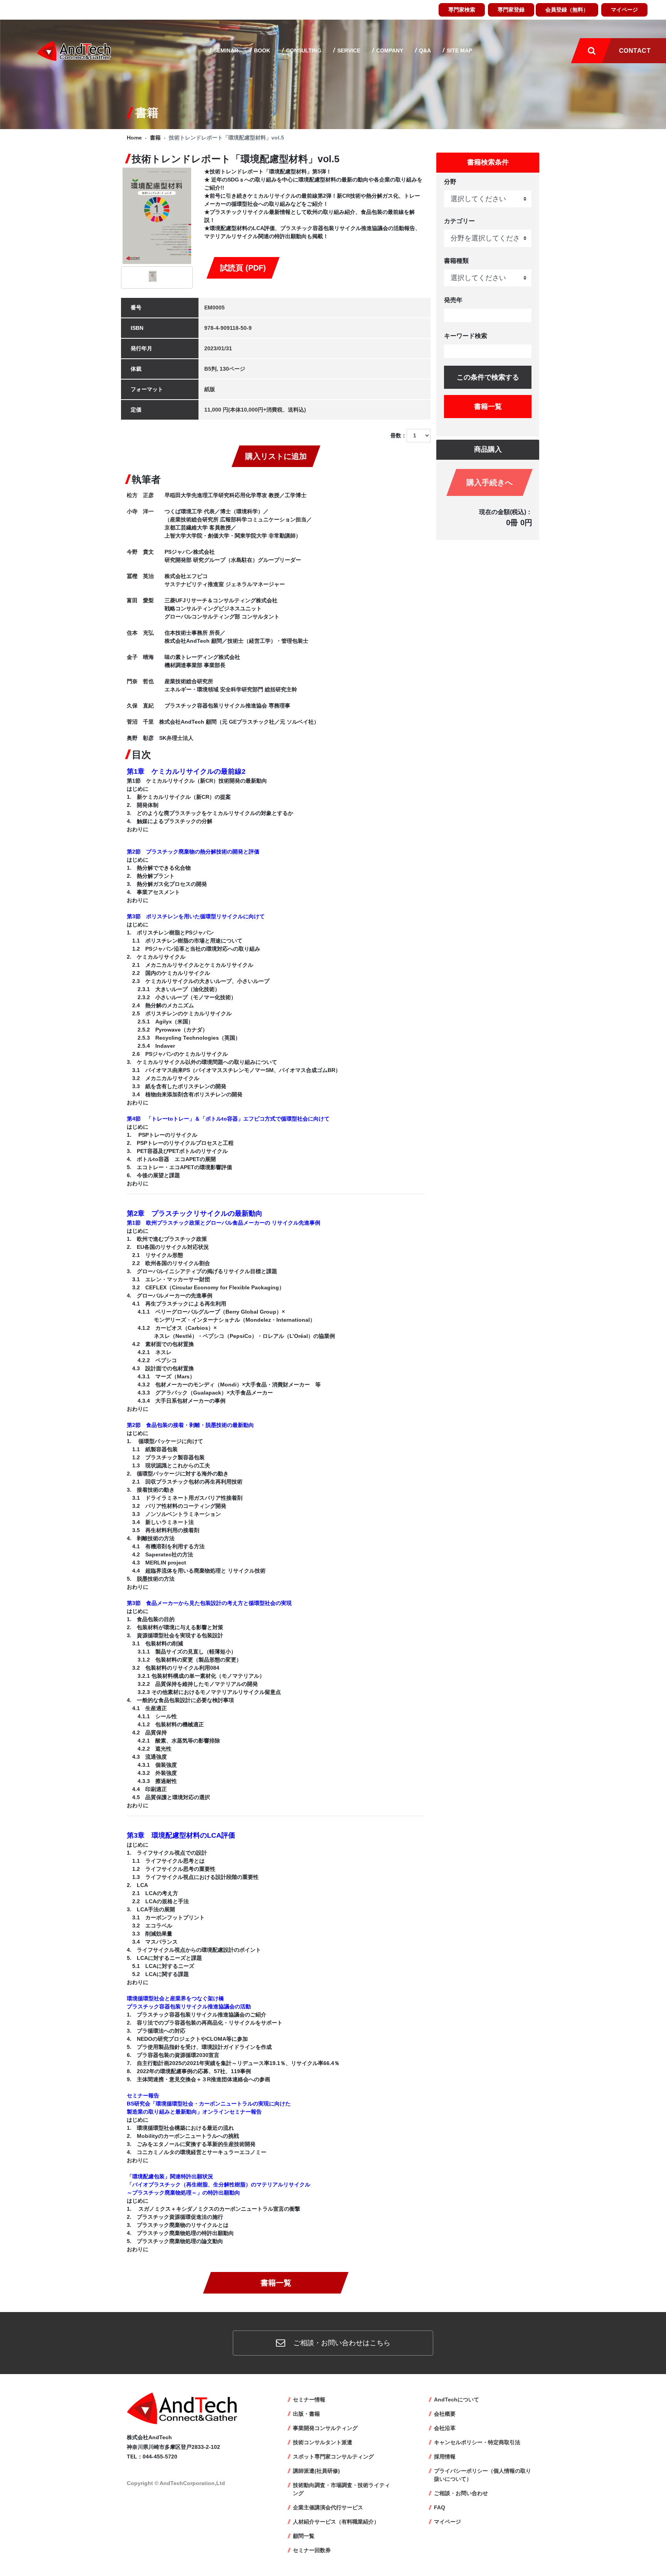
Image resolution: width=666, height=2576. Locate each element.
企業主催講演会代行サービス (328, 2507)
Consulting (303, 50)
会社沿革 (445, 2428)
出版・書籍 (306, 2414)
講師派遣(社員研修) (316, 2471)
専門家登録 (511, 10)
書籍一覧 (276, 2283)
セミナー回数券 (312, 2550)
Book (261, 50)
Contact (635, 51)
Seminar (225, 50)
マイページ (624, 10)
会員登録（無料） (567, 10)
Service (348, 50)
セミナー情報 (309, 2400)
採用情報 (445, 2457)
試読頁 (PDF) (243, 268)
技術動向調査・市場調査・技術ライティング (341, 2489)
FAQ (440, 2507)
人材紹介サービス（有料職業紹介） (336, 2522)
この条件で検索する (488, 377)
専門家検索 (462, 10)
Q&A (424, 50)
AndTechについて (457, 2400)
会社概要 (445, 2414)
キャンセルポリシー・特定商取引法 (477, 2442)
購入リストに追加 (276, 456)
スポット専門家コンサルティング (333, 2457)
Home (134, 138)
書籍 (155, 138)
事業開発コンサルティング (325, 2428)
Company (389, 50)
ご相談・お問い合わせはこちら (341, 2343)
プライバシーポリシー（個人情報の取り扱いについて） (483, 2475)
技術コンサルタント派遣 (323, 2442)
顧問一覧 (304, 2536)
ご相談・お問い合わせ (461, 2493)
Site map (459, 50)
